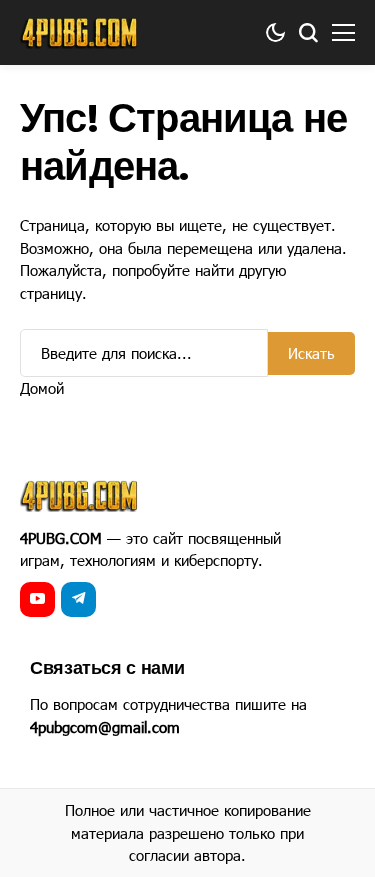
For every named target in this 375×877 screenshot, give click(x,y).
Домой (42, 388)
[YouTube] (37, 599)
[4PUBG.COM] (80, 33)
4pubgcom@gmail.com (105, 727)
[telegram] (78, 599)
